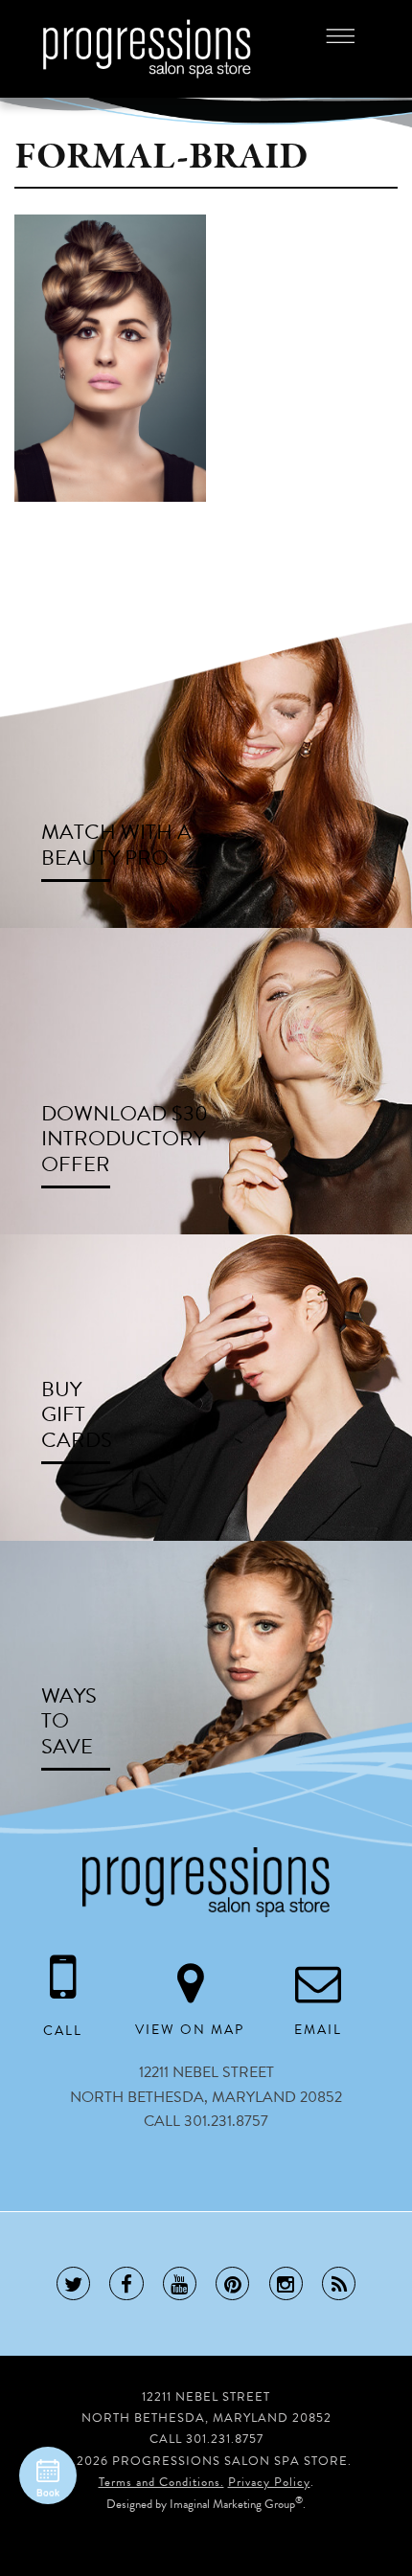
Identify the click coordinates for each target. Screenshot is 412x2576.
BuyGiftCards (77, 1414)
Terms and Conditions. (161, 2482)
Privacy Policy (269, 2482)
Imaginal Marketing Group (232, 2504)
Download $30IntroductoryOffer (125, 1139)
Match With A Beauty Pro (116, 845)
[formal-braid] (110, 357)
